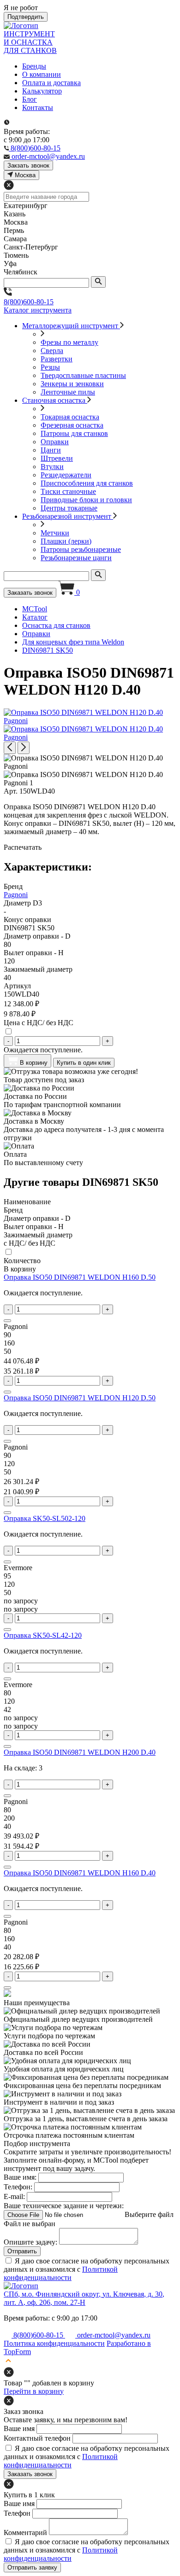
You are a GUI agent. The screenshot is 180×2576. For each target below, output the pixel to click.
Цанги (51, 450)
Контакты (38, 107)
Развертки (57, 359)
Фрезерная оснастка (72, 425)
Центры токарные (69, 508)
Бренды (34, 66)
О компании (42, 74)
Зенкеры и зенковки (72, 384)
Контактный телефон (37, 2438)
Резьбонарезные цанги (76, 558)
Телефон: (18, 2187)
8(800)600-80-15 (29, 302)
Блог (30, 99)
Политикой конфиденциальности (61, 2273)
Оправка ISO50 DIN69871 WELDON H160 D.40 (80, 1873)
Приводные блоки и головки (86, 500)
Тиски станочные (68, 491)
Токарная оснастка (70, 417)
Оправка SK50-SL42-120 (43, 1635)
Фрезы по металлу (69, 342)
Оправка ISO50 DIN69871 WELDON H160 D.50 (80, 1277)
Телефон (17, 2513)
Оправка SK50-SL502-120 (45, 1518)
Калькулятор (42, 91)
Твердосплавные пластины (83, 375)
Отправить (22, 2251)
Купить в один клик (84, 1063)
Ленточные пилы (68, 392)
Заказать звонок (30, 593)
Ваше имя (19, 2428)
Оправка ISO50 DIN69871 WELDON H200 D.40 (80, 1752)
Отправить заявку (32, 2567)
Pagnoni (16, 895)
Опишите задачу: (30, 2242)
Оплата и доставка (51, 83)
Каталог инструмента (38, 310)
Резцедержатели (66, 475)
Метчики (55, 533)
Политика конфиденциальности (54, 2343)
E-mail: (14, 2196)
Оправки (55, 442)
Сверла (52, 351)
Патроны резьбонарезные (81, 549)
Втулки (52, 467)
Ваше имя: (20, 2177)
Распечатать (23, 847)
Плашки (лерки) (66, 541)
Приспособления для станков (87, 483)
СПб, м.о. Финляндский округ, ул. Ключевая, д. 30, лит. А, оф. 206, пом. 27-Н (84, 2298)
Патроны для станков (74, 433)
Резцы (50, 367)
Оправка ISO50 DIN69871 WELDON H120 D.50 (80, 1398)
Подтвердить (26, 17)
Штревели (57, 458)
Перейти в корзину (34, 2391)
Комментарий (25, 2532)
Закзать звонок (28, 165)
